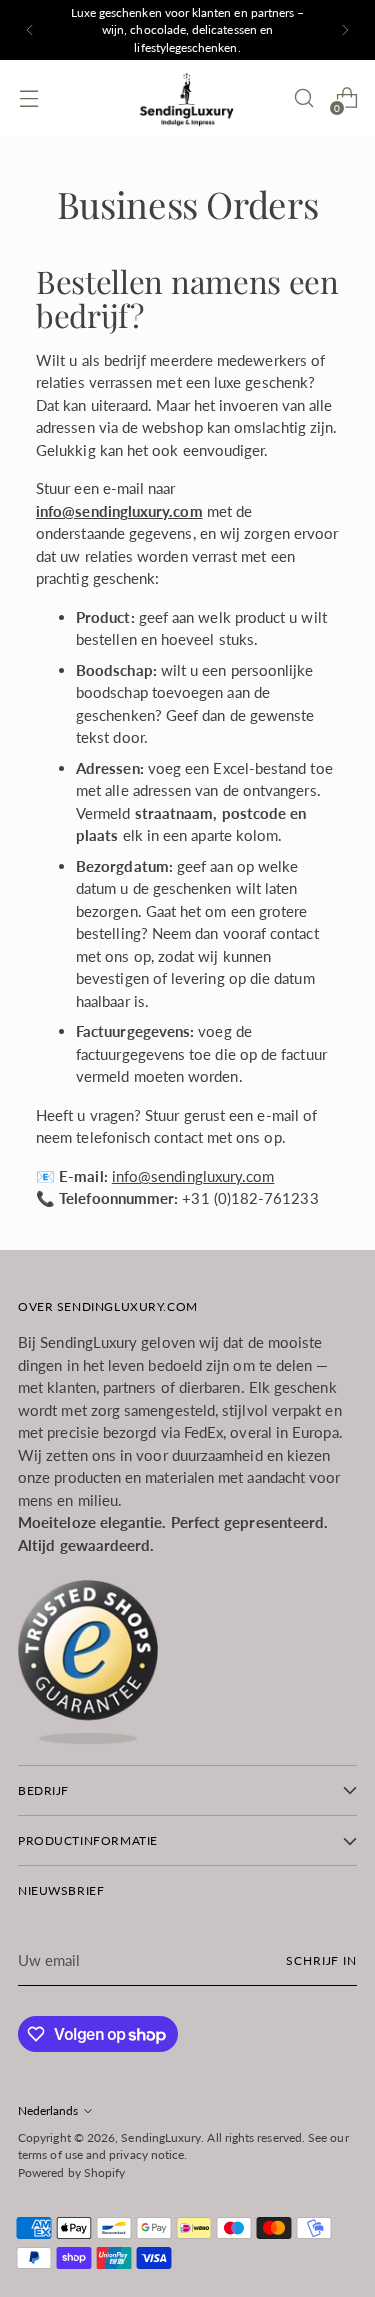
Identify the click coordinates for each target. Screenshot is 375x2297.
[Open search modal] (303, 98)
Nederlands (48, 2110)
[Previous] (30, 30)
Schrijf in (321, 1960)
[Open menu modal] (28, 98)
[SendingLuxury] (188, 97)
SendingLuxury (161, 2137)
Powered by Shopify (71, 2172)
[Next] (345, 30)
